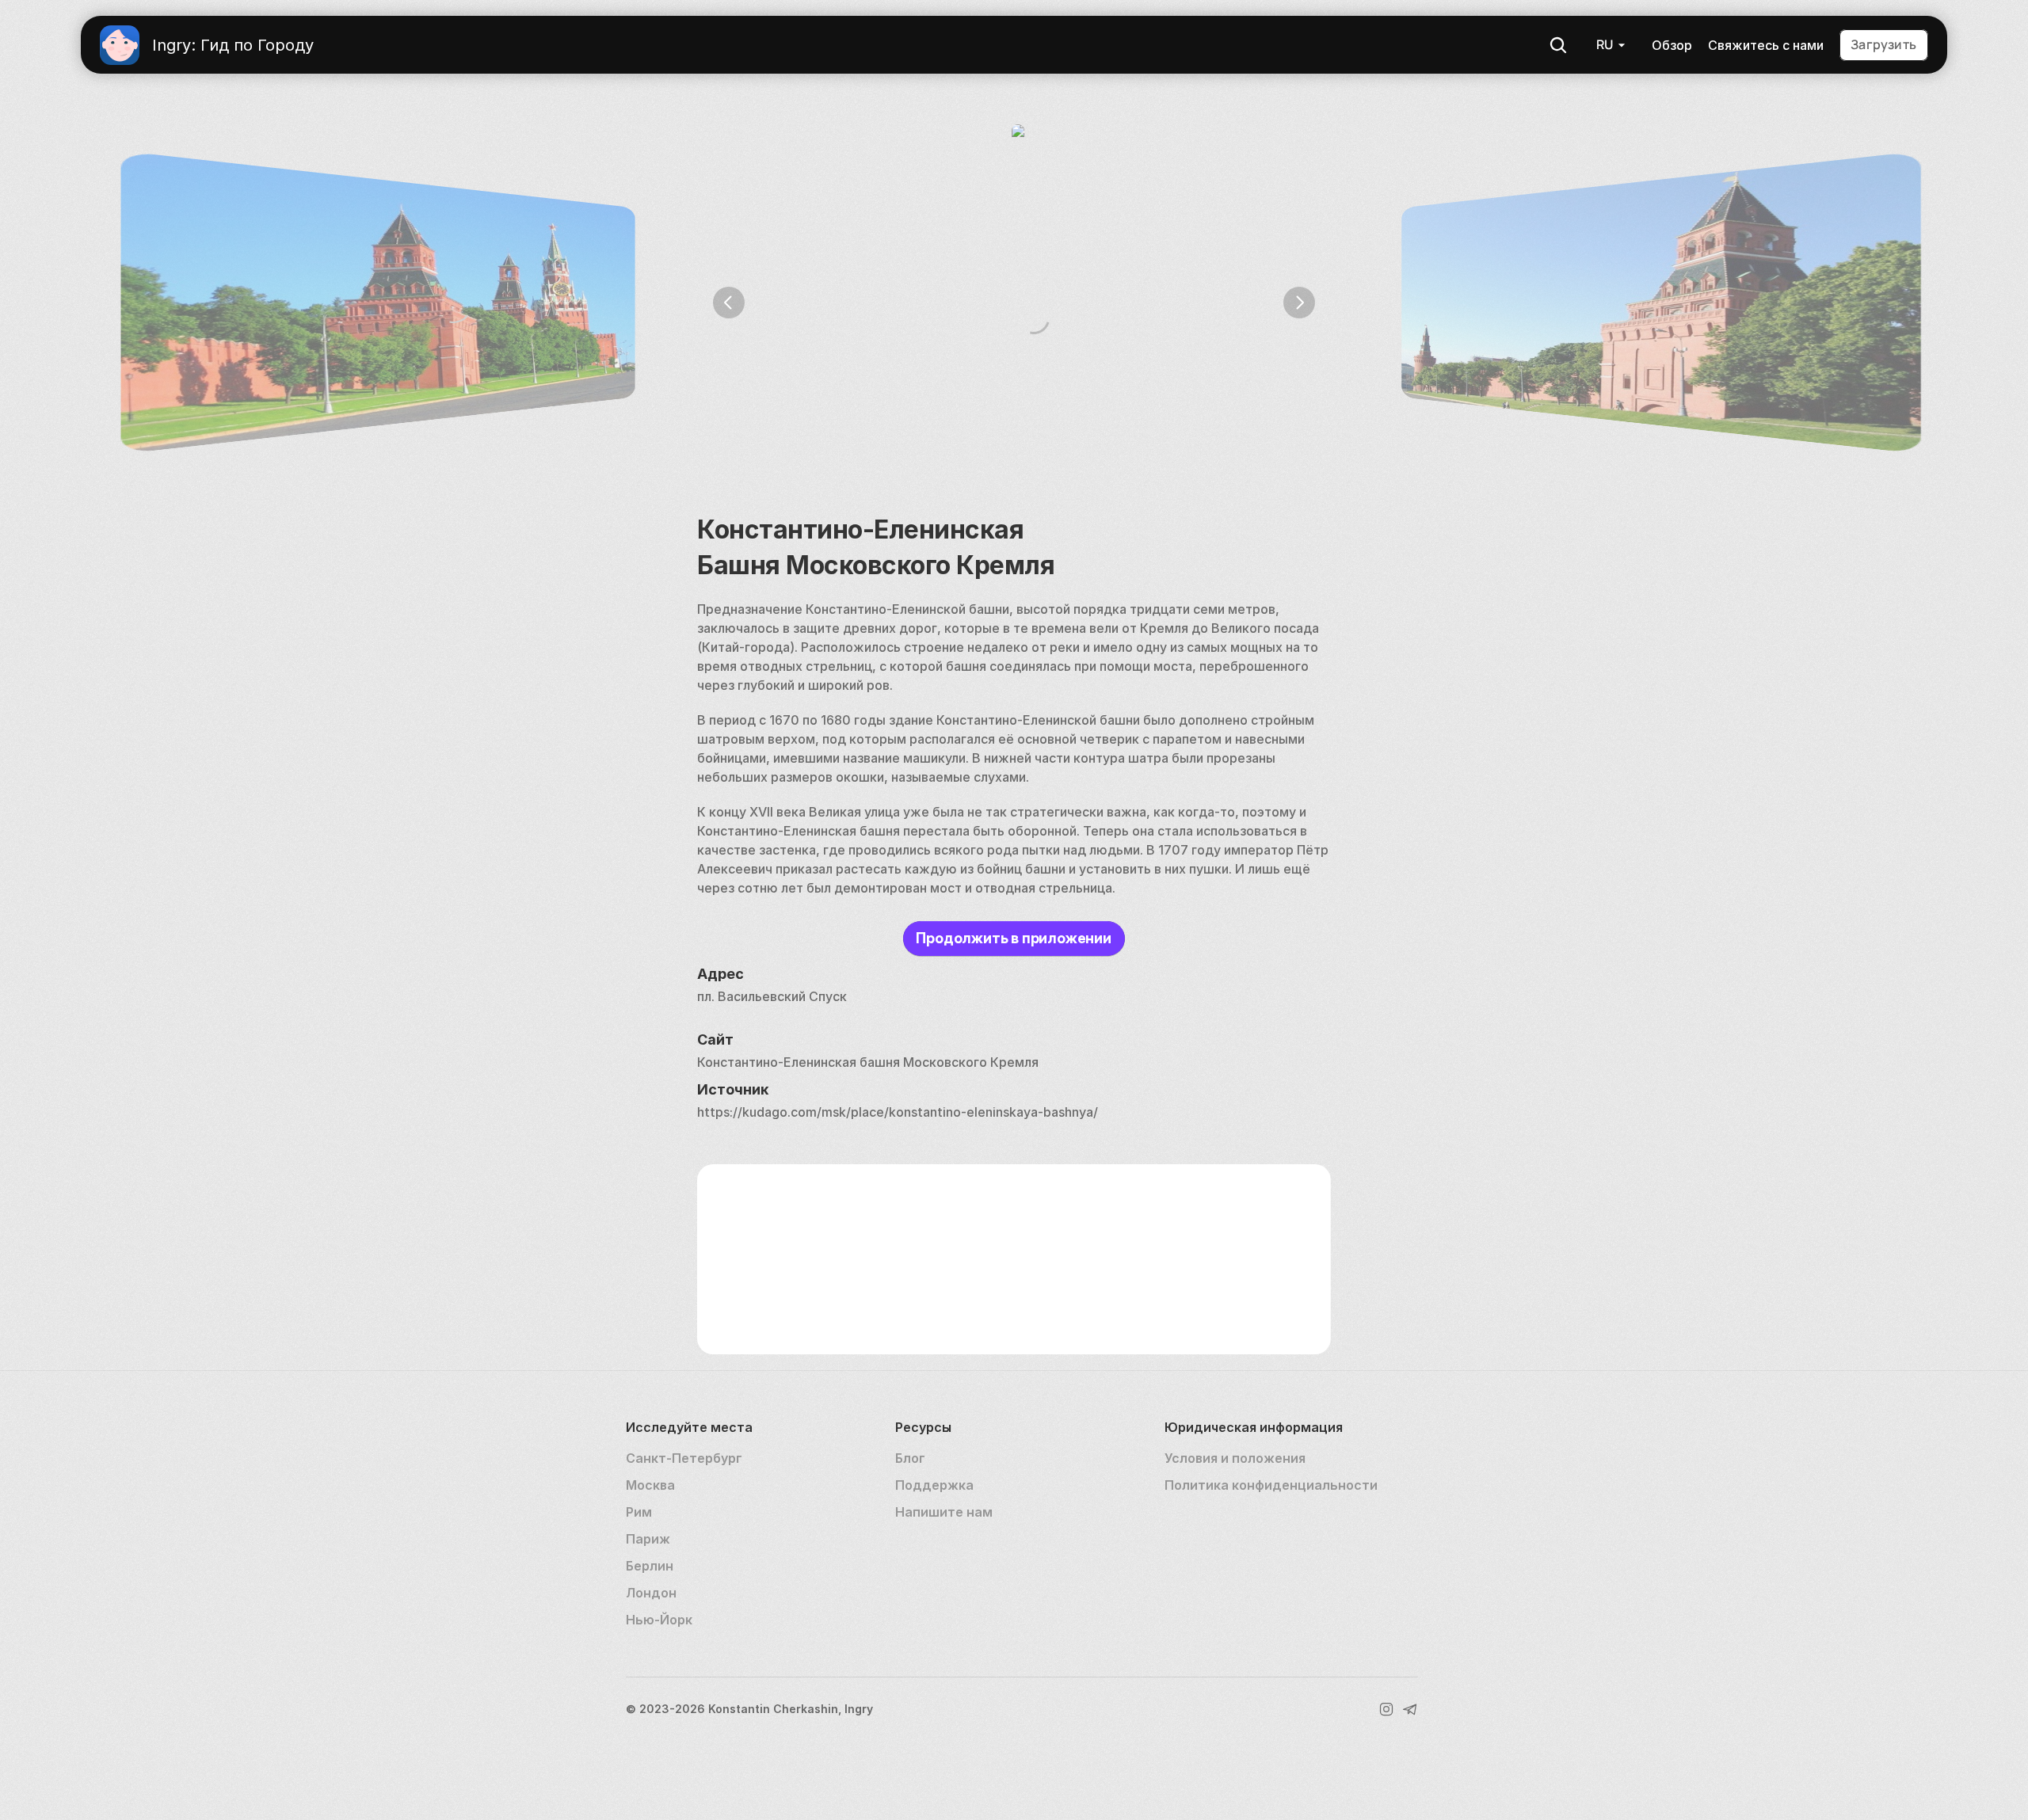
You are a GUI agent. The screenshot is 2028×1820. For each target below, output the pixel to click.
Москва (650, 1485)
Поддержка (934, 1485)
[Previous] (729, 303)
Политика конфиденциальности (1271, 1485)
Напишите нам (944, 1512)
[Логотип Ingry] (120, 45)
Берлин (650, 1566)
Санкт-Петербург (684, 1458)
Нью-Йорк (659, 1620)
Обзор (1672, 45)
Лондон (651, 1593)
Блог (910, 1458)
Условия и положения (1235, 1458)
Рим (639, 1512)
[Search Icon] (1558, 45)
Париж (648, 1539)
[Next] (1299, 303)
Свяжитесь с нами (1766, 45)
